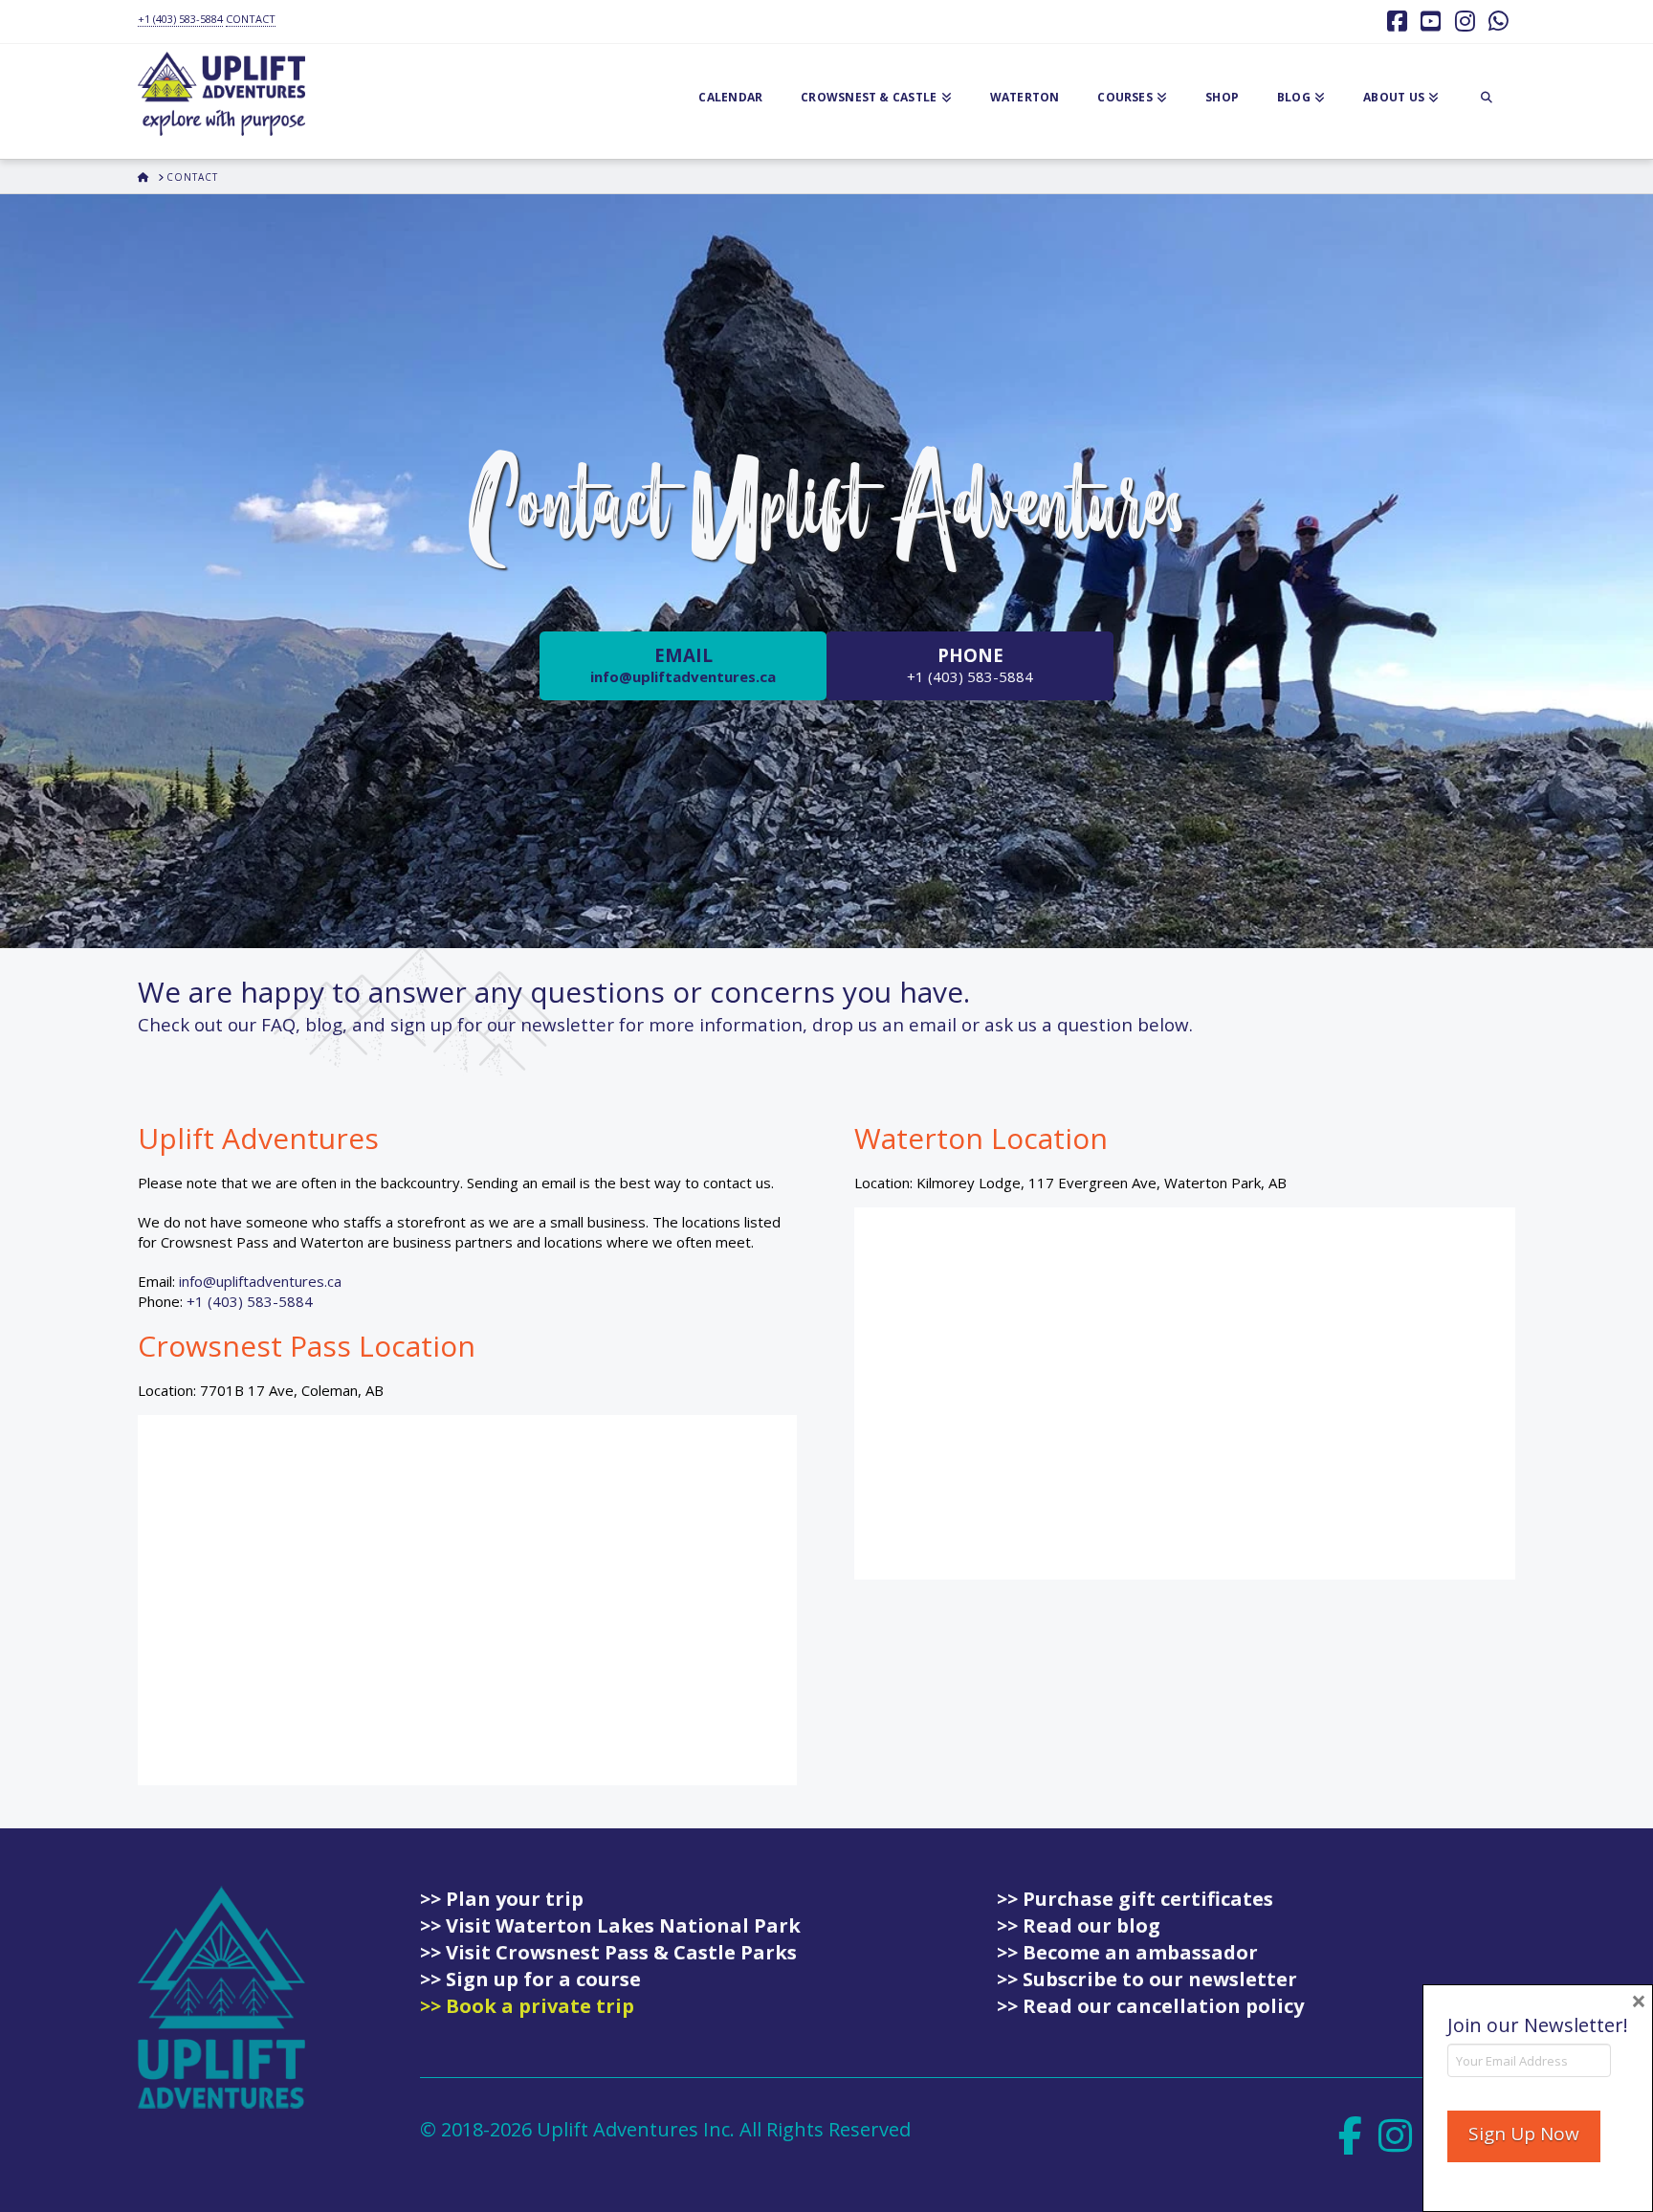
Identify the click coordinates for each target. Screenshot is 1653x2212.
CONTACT (251, 19)
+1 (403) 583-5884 (180, 19)
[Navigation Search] (1487, 101)
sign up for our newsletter (502, 1024)
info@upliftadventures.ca (260, 1281)
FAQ (278, 1024)
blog (324, 1024)
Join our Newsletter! (1538, 2025)
